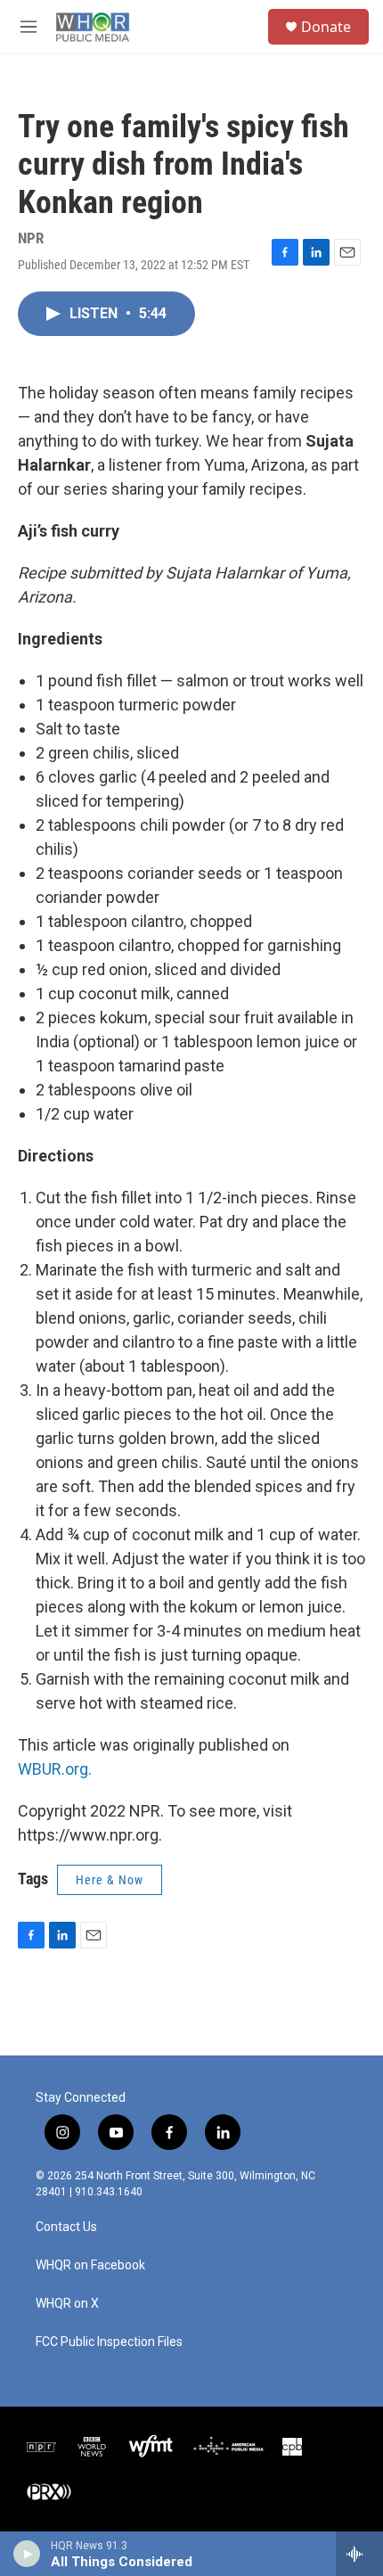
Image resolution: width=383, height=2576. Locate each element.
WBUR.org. (55, 1769)
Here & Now (110, 1880)
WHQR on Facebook (90, 2265)
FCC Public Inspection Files (109, 2342)
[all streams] (359, 2554)
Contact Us (66, 2227)
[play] (27, 2554)
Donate (326, 27)
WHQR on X (67, 2304)
